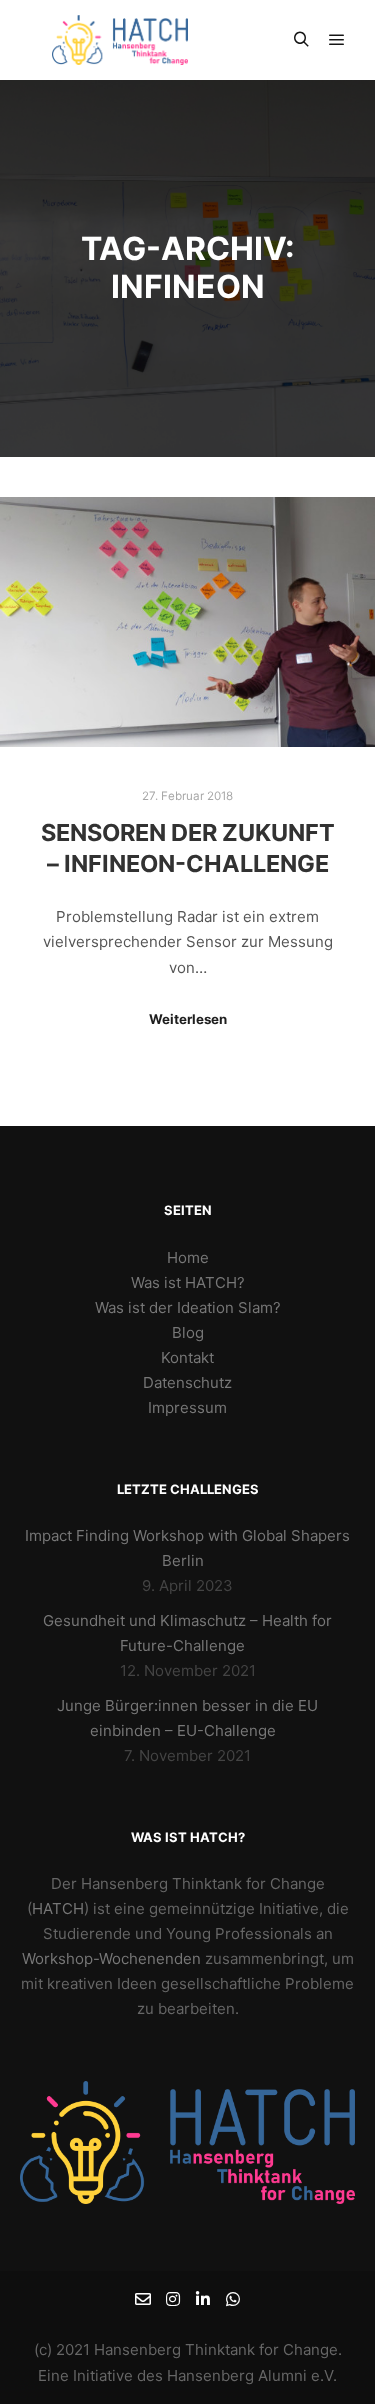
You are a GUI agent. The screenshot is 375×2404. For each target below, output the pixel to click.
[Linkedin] (203, 2299)
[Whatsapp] (233, 2299)
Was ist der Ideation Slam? (188, 1307)
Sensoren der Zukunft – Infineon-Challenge (188, 848)
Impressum (187, 1407)
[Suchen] (301, 40)
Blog (188, 1332)
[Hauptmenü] (337, 40)
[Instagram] (173, 2299)
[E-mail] (143, 2299)
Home (188, 1257)
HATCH (58, 1908)
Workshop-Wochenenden (111, 1958)
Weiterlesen (188, 1019)
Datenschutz (187, 1382)
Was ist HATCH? (188, 1282)
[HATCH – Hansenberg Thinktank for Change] (120, 40)
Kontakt (187, 1357)
